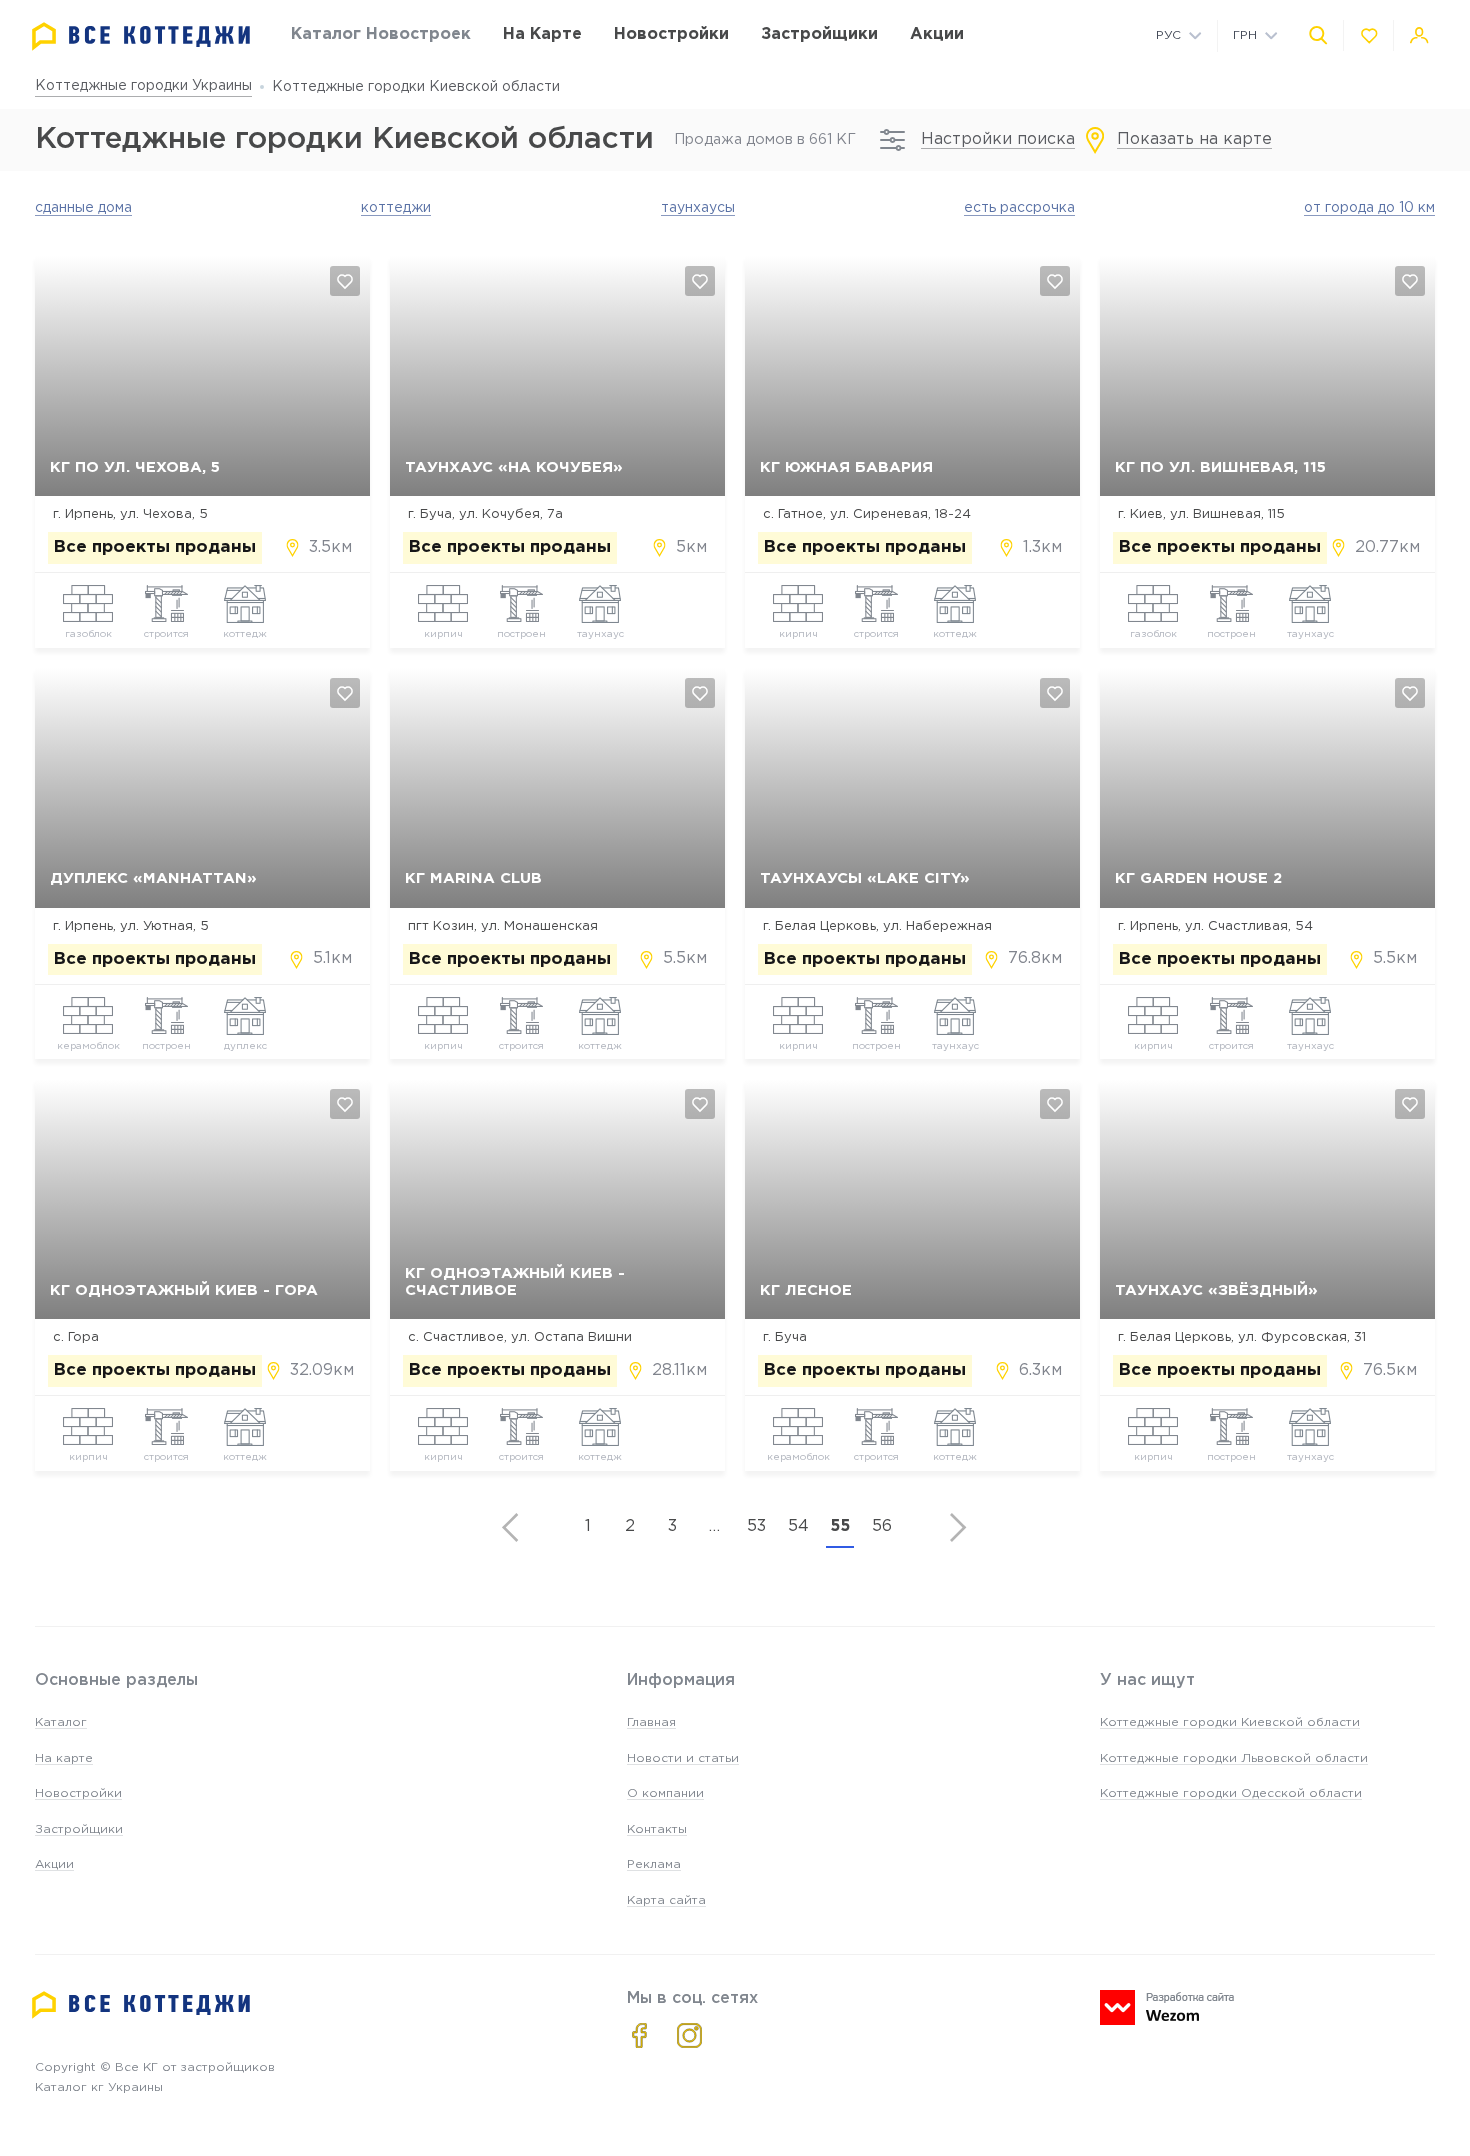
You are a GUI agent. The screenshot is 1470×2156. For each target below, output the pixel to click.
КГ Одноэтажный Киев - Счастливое (515, 1282)
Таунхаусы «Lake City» (865, 878)
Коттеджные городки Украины (143, 86)
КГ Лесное (806, 1290)
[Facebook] (639, 2035)
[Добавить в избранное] (345, 281)
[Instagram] (689, 2035)
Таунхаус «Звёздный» (1216, 1290)
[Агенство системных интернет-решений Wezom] (1167, 2007)
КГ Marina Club (473, 878)
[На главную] (141, 36)
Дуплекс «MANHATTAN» (153, 878)
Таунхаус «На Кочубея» (514, 467)
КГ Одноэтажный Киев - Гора (184, 1290)
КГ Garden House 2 (1198, 878)
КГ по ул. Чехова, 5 (135, 467)
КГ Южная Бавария (846, 467)
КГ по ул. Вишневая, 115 (1220, 467)
